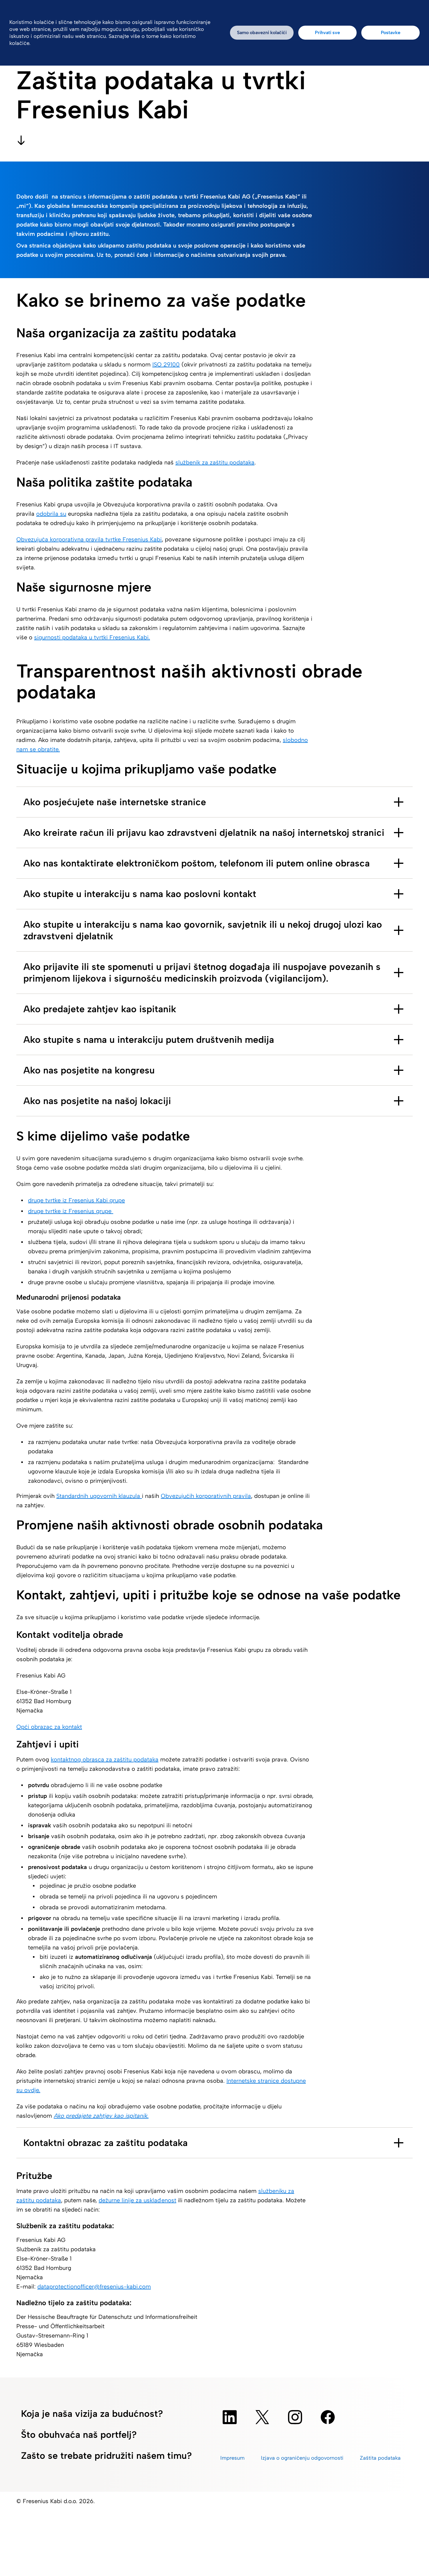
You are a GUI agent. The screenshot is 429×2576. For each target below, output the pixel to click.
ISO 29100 (166, 364)
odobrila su (51, 514)
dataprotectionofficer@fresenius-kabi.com (94, 2287)
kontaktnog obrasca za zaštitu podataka (105, 1759)
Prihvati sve (327, 33)
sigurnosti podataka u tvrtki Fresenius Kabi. (92, 637)
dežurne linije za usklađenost (137, 2200)
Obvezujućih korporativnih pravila (206, 1496)
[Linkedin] (230, 2417)
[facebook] (328, 2417)
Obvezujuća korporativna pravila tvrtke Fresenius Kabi (89, 539)
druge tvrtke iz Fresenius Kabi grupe (76, 1200)
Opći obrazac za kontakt (49, 1727)
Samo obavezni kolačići (262, 33)
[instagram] (295, 2417)
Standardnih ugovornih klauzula (99, 1496)
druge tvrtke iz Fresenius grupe (71, 1211)
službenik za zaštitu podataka (215, 462)
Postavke (391, 33)
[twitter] (262, 2417)
